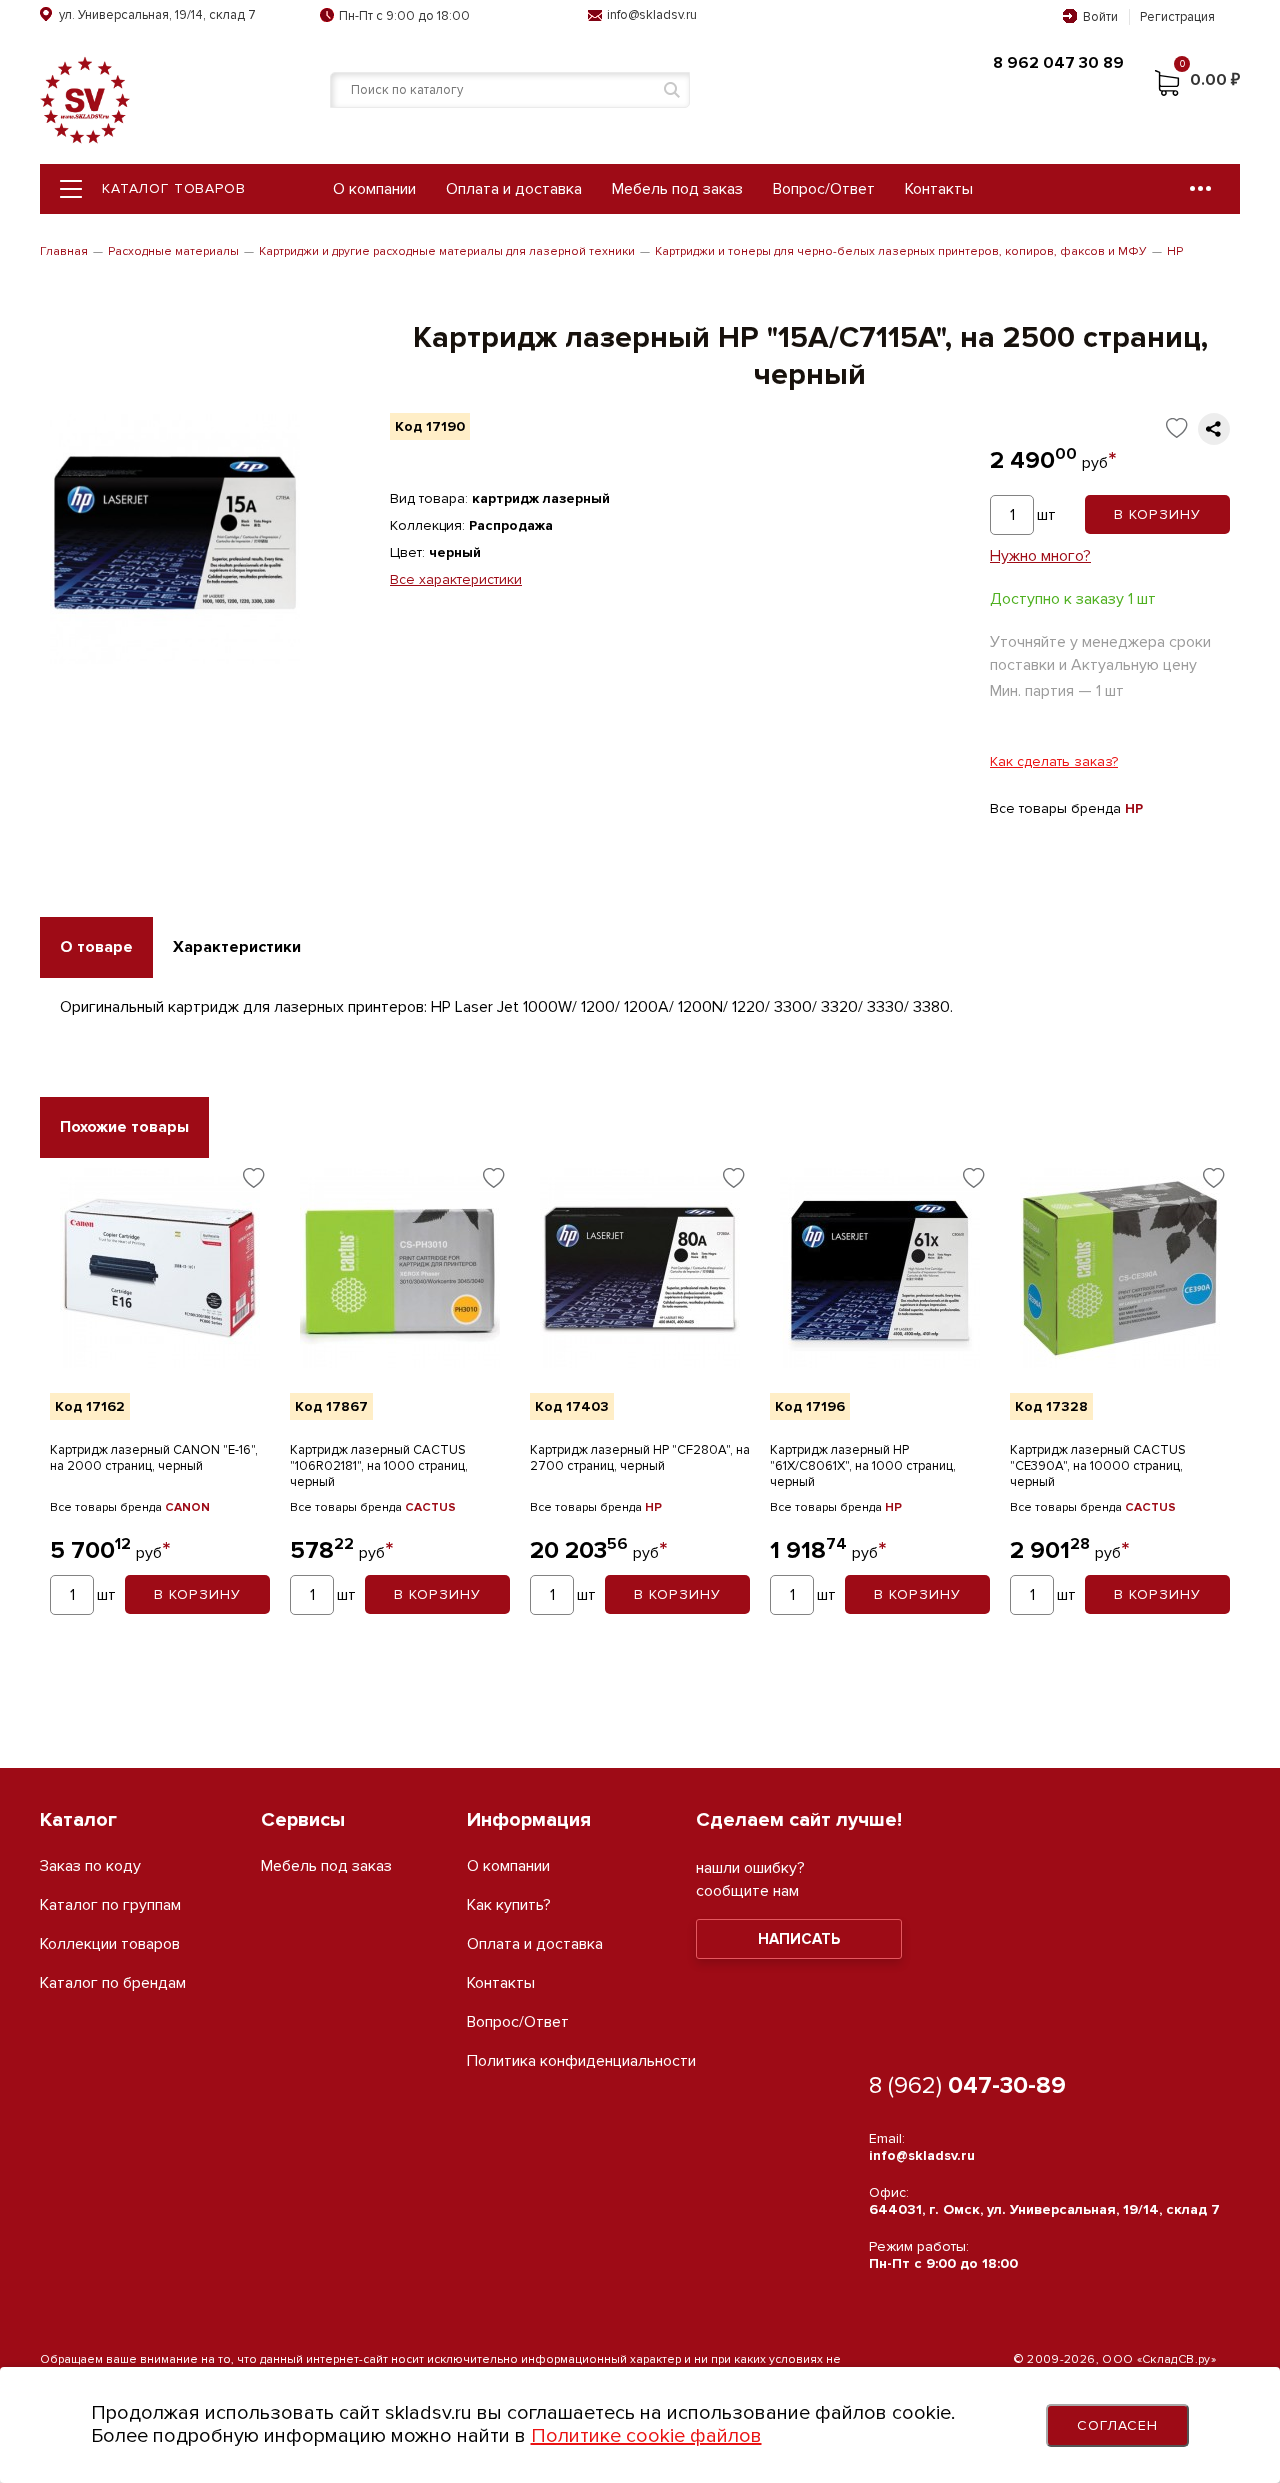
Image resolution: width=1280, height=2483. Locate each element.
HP (1175, 251)
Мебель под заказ (677, 189)
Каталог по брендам (113, 1983)
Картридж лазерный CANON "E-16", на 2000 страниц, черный (154, 1458)
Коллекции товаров (110, 1944)
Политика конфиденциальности (581, 2061)
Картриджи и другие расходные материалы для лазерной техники (447, 251)
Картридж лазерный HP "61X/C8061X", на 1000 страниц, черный (863, 1466)
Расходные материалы (173, 251)
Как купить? (509, 1905)
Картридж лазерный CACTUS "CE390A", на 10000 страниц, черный (1098, 1466)
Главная (64, 251)
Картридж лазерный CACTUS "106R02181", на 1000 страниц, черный (379, 1466)
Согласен (1118, 2425)
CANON (187, 1507)
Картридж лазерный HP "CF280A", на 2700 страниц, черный (640, 1458)
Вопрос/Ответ (824, 189)
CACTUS (430, 1507)
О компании (374, 189)
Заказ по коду (90, 1866)
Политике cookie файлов (646, 2436)
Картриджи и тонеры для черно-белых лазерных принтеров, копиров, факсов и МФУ (901, 251)
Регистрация (1177, 17)
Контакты (939, 189)
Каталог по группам (110, 1905)
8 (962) (967, 2085)
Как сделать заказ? (1054, 761)
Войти (1100, 17)
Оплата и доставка (514, 189)
